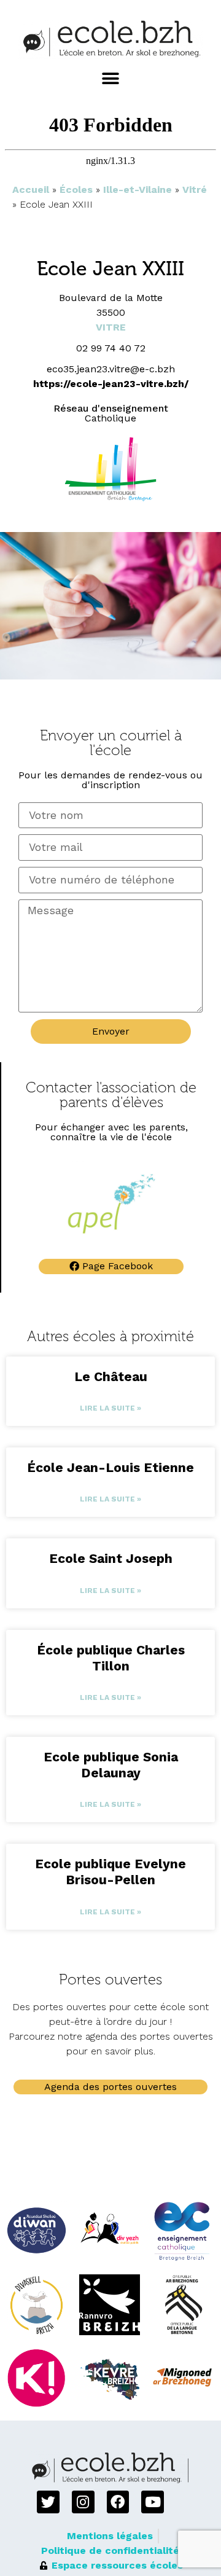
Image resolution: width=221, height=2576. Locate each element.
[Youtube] (153, 2502)
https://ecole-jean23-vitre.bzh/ (111, 384)
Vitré (195, 190)
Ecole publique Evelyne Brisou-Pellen (110, 1872)
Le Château (111, 1376)
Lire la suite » (110, 1408)
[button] (111, 79)
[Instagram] (83, 2502)
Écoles (76, 190)
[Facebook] (118, 2502)
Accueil (31, 190)
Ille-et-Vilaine (138, 190)
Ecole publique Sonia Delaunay (111, 1765)
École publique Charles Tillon (111, 1658)
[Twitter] (48, 2502)
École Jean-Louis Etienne (110, 1467)
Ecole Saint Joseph (111, 1558)
